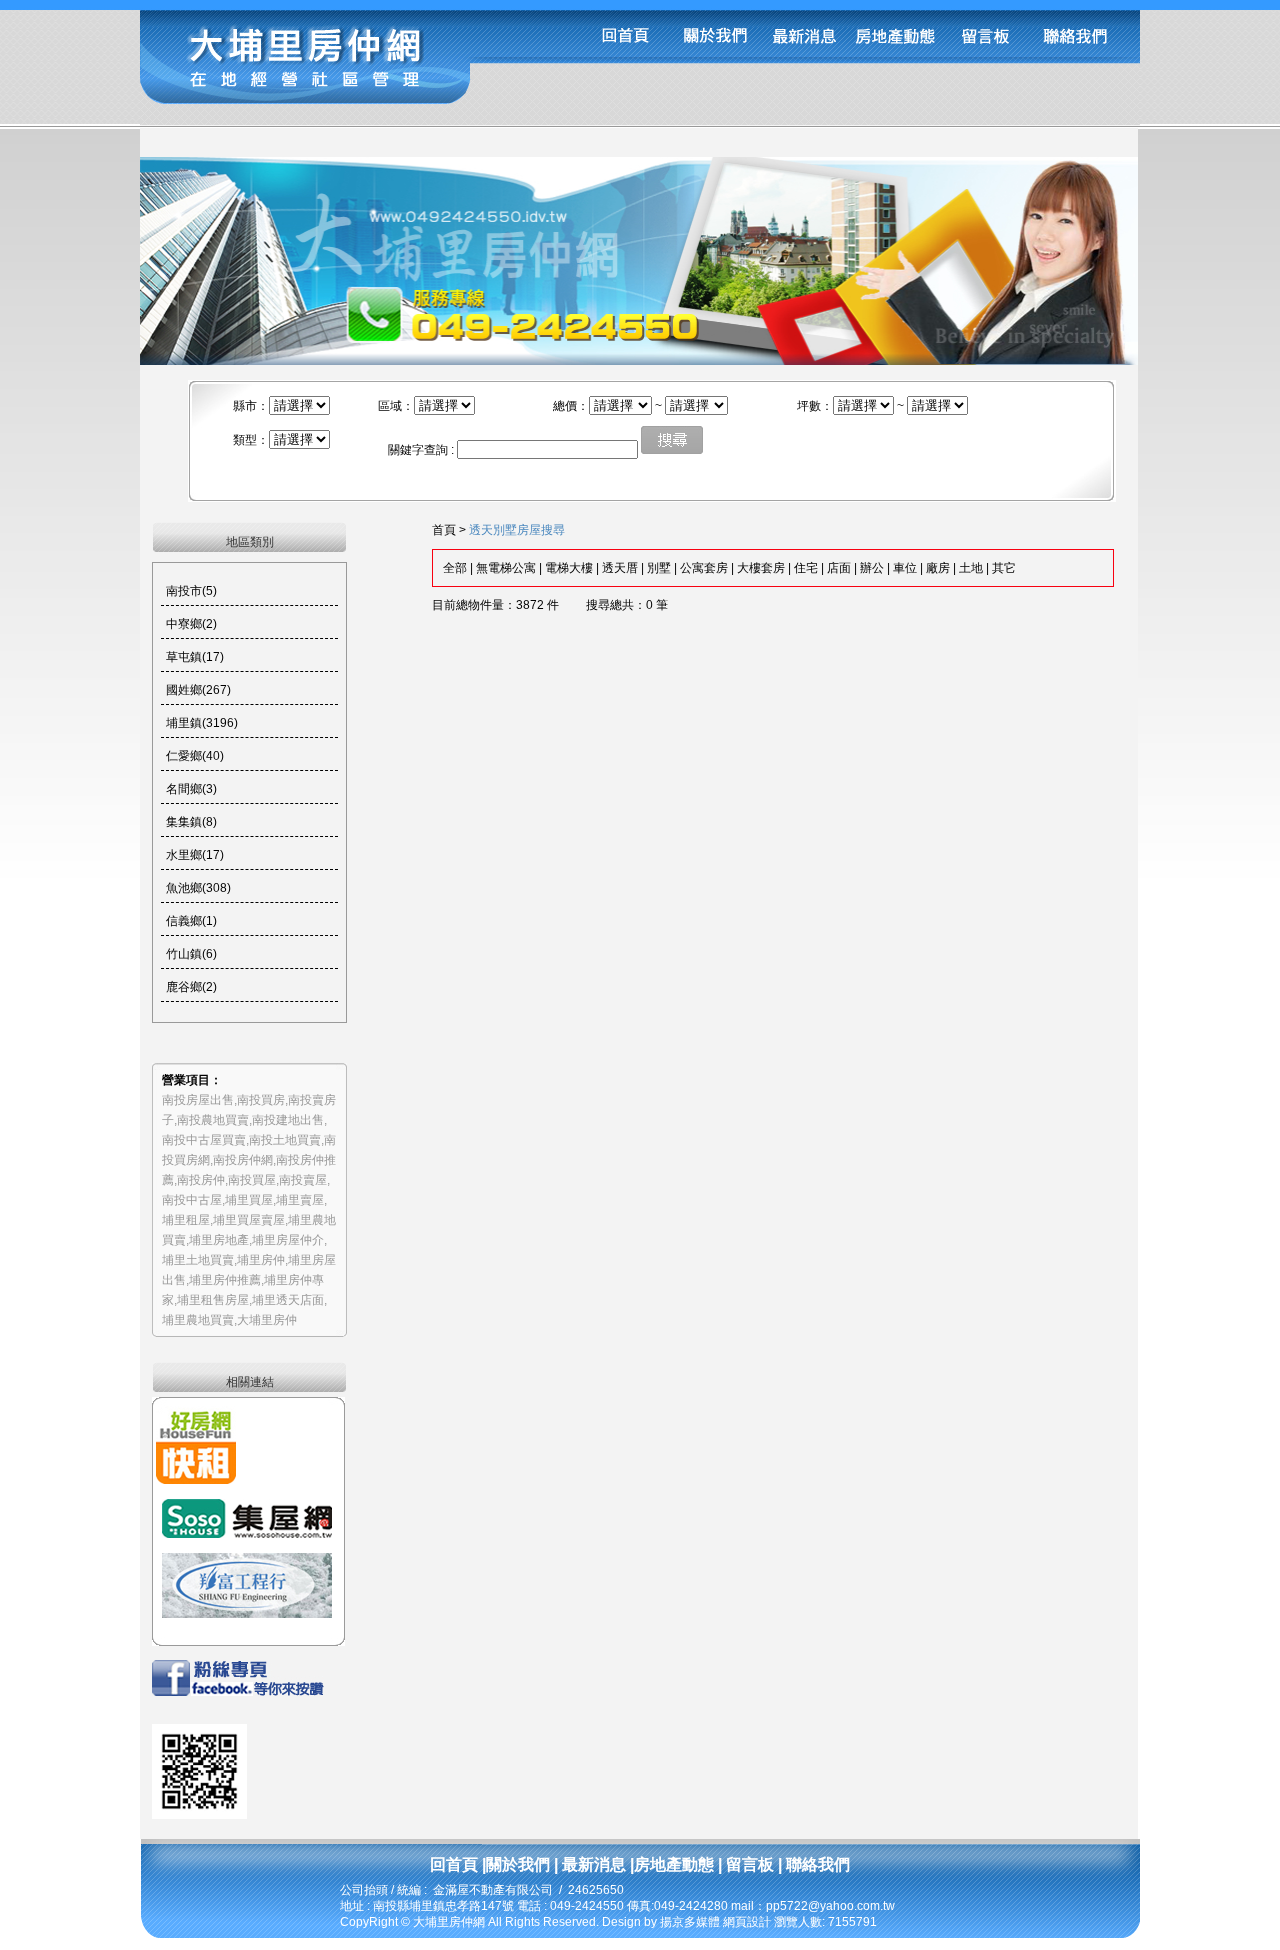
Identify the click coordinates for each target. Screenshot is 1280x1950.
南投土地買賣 (285, 1140)
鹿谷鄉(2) (191, 987)
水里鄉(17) (195, 855)
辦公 (872, 568)
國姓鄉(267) (198, 690)
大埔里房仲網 (450, 1922)
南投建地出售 (288, 1120)
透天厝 (620, 568)
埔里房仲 (261, 1260)
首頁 (444, 530)
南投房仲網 (243, 1160)
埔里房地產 (219, 1240)
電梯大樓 (569, 568)
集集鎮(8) (191, 822)
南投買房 (261, 1100)
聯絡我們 (816, 1864)
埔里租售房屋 (213, 1300)
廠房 (938, 568)
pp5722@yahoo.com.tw (830, 1906)
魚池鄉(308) (198, 888)
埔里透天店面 (288, 1300)
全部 (455, 568)
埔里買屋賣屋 (249, 1220)
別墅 (659, 568)
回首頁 (454, 1864)
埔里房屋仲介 (288, 1240)
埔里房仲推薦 (225, 1280)
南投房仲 (201, 1180)
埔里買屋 (249, 1200)
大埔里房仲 (267, 1320)
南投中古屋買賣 (204, 1140)
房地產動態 (674, 1864)
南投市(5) (191, 591)
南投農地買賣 (213, 1120)
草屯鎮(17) (195, 657)
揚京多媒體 (690, 1922)
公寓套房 (704, 568)
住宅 (806, 568)
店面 (839, 568)
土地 (971, 568)
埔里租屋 (186, 1220)
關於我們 (518, 1864)
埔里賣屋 (300, 1200)
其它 (1004, 568)
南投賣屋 (303, 1180)
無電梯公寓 (506, 568)
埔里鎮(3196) (202, 723)
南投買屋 (252, 1180)
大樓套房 (761, 568)
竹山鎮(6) (191, 954)
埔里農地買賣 (198, 1320)
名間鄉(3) (191, 789)
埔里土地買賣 (198, 1260)
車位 (905, 568)
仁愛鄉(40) (195, 756)
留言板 (748, 1864)
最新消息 (594, 1864)
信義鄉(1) (191, 921)
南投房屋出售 (198, 1100)
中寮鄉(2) (191, 624)
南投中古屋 (192, 1200)
